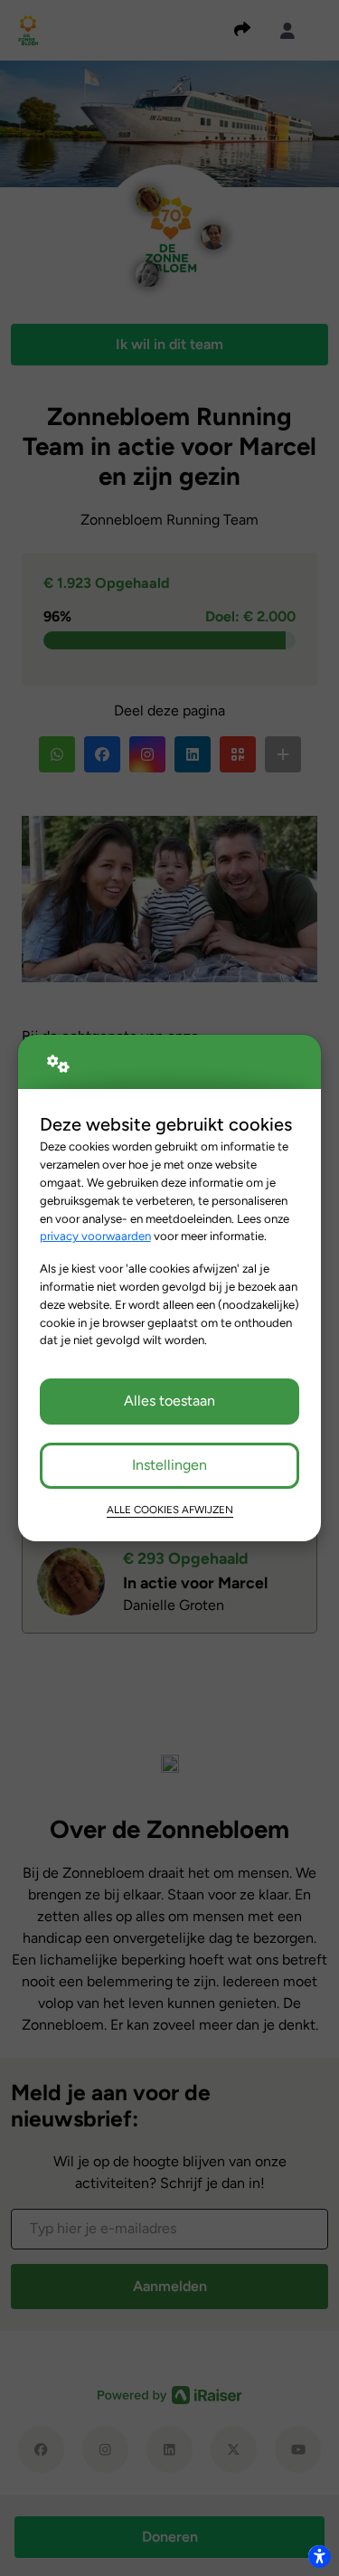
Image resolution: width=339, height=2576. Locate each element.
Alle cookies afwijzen (170, 1510)
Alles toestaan (169, 1401)
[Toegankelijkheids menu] (319, 2556)
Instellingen (169, 1465)
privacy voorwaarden (95, 1236)
